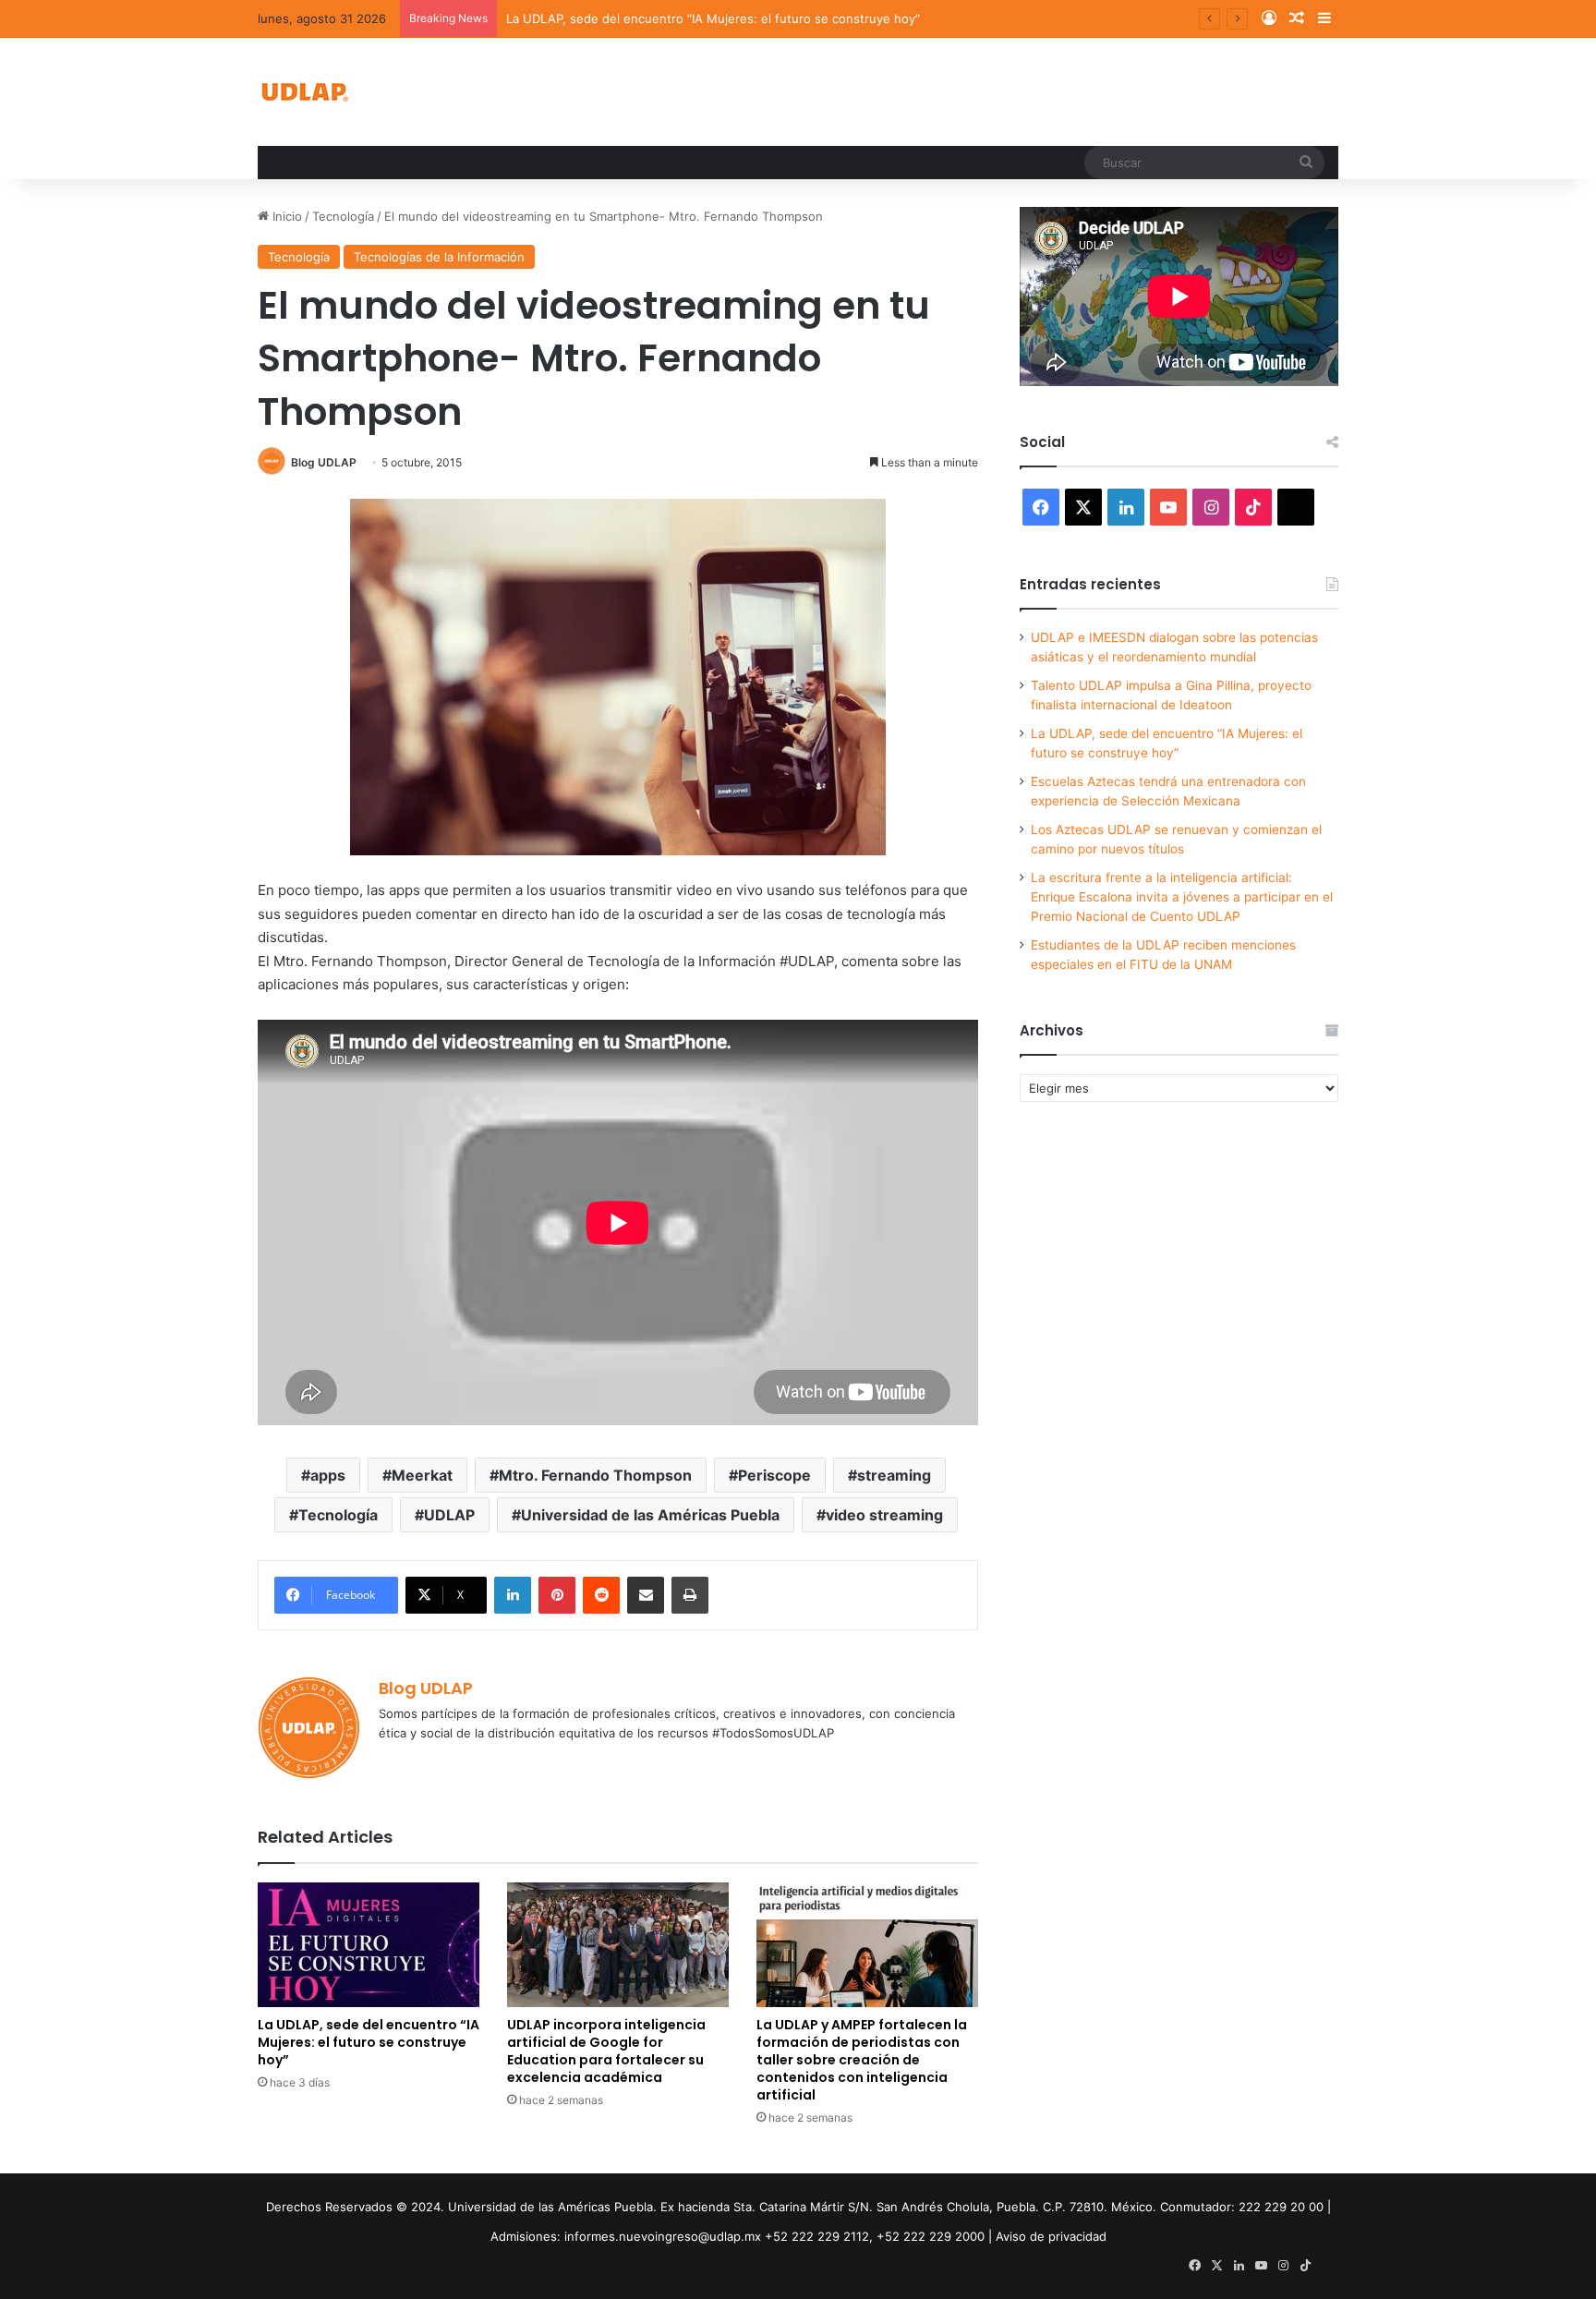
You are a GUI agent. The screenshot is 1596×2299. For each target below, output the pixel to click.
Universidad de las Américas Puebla (650, 1515)
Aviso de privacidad (1051, 2236)
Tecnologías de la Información (439, 257)
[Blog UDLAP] (304, 92)
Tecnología (343, 216)
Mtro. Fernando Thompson (595, 1475)
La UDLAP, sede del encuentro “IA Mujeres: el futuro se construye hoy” (369, 2042)
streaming (894, 1475)
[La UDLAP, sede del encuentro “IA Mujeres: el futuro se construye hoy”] (369, 1945)
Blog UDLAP (324, 462)
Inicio (285, 216)
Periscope (774, 1475)
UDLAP (449, 1515)
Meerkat (422, 1475)
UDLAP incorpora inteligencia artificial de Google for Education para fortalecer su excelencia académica (606, 2051)
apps (328, 1475)
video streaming (884, 1515)
